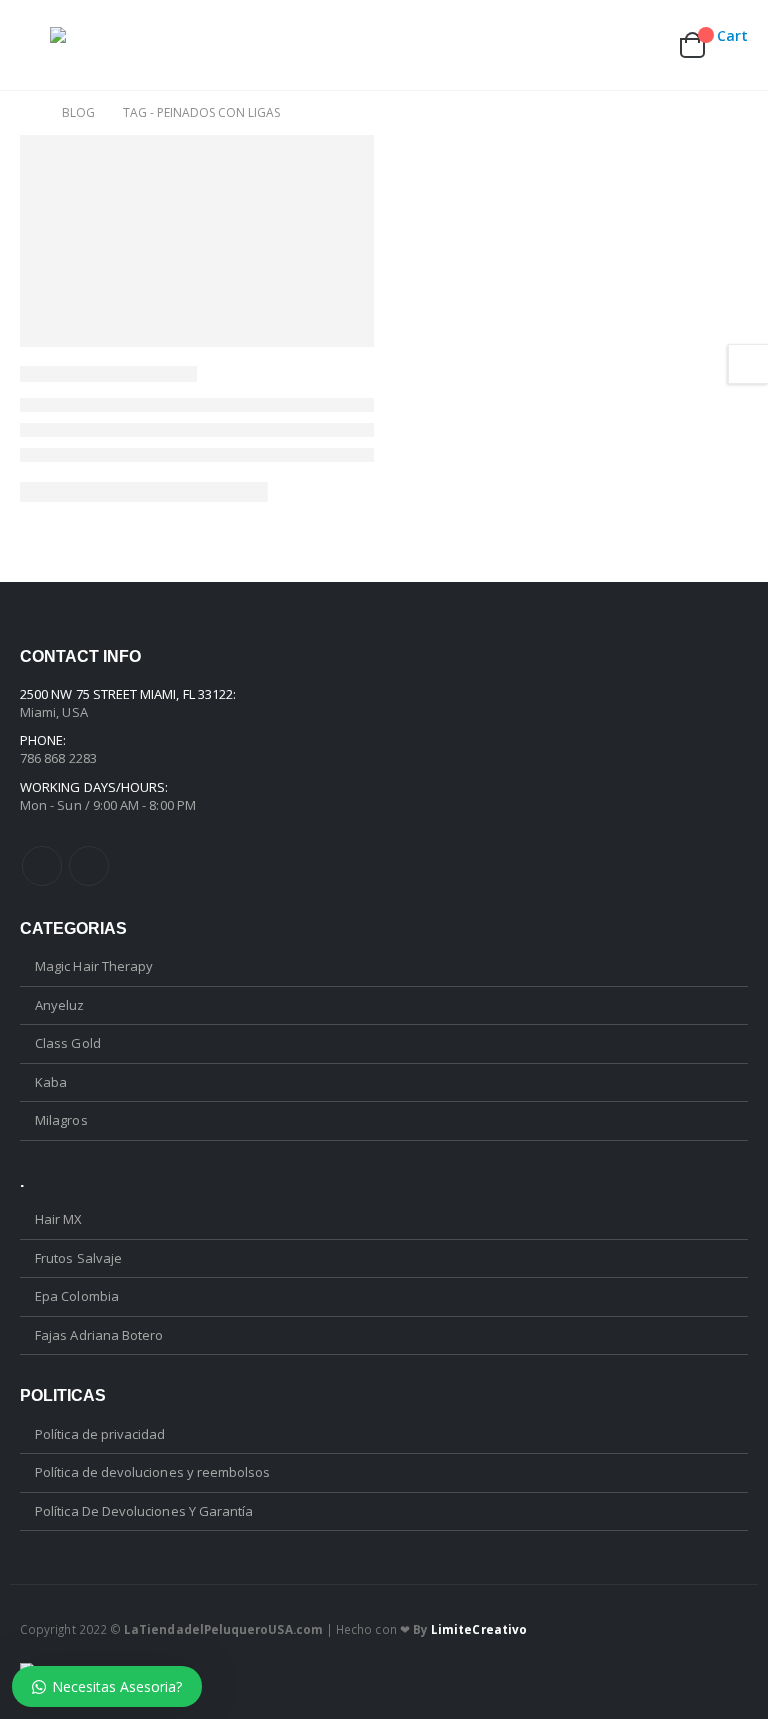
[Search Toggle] (551, 45)
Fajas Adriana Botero (99, 1335)
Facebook (42, 866)
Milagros (61, 1120)
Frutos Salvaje (78, 1258)
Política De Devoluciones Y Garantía (144, 1511)
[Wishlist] (643, 45)
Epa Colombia (77, 1296)
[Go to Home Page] (27, 113)
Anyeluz (59, 1005)
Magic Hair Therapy (94, 966)
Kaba (51, 1082)
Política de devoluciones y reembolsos (152, 1472)
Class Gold (68, 1043)
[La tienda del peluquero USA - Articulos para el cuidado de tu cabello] (105, 45)
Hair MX (58, 1219)
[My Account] (596, 45)
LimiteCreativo (479, 1629)
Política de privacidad (100, 1434)
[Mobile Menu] (35, 45)
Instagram (89, 866)
